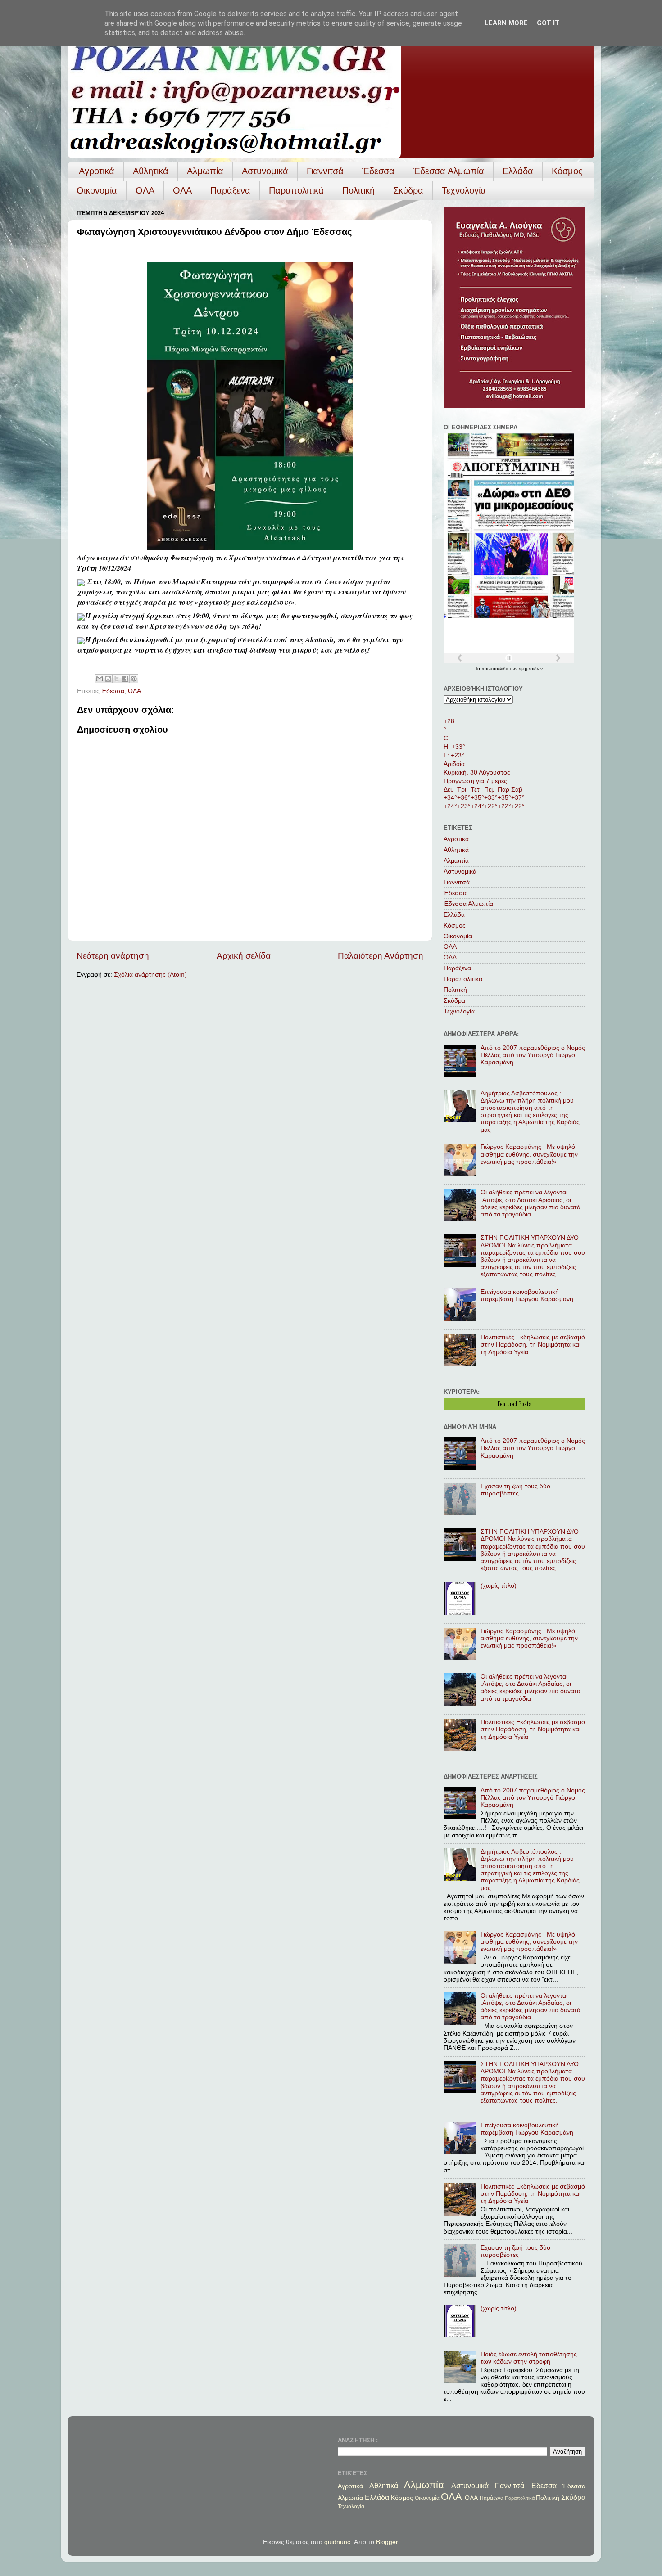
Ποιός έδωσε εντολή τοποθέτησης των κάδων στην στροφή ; (529, 2358)
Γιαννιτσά (325, 171)
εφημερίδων (531, 669)
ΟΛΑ (145, 190)
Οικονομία (97, 190)
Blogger (387, 2542)
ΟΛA (182, 190)
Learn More (506, 23)
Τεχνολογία (464, 190)
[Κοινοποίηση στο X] (117, 679)
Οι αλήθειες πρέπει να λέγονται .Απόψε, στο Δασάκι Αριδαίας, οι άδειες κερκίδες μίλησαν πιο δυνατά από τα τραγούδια (531, 1203)
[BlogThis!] (108, 679)
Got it (548, 23)
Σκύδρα (408, 190)
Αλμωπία (205, 171)
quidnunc (337, 2542)
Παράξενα (230, 190)
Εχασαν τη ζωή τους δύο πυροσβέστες (515, 1490)
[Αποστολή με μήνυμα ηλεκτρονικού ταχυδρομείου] (100, 679)
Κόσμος (567, 171)
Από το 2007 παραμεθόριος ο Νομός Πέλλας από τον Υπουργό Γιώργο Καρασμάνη (533, 1055)
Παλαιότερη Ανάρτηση (381, 956)
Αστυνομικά (265, 171)
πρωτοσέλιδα (496, 669)
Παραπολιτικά (296, 190)
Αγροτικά (97, 171)
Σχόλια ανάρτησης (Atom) (150, 975)
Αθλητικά (151, 171)
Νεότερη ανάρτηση (113, 956)
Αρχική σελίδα (244, 956)
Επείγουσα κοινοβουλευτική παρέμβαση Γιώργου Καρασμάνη (527, 1295)
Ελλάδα (518, 171)
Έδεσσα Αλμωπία (449, 171)
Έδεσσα (378, 171)
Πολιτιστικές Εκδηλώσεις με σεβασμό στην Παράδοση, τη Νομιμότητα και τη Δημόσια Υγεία (533, 1344)
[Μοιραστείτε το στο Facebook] (125, 679)
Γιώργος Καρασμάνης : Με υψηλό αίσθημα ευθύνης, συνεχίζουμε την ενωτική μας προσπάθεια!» (529, 1154)
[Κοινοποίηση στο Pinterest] (134, 679)
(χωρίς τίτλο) (499, 1586)
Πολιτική (358, 190)
